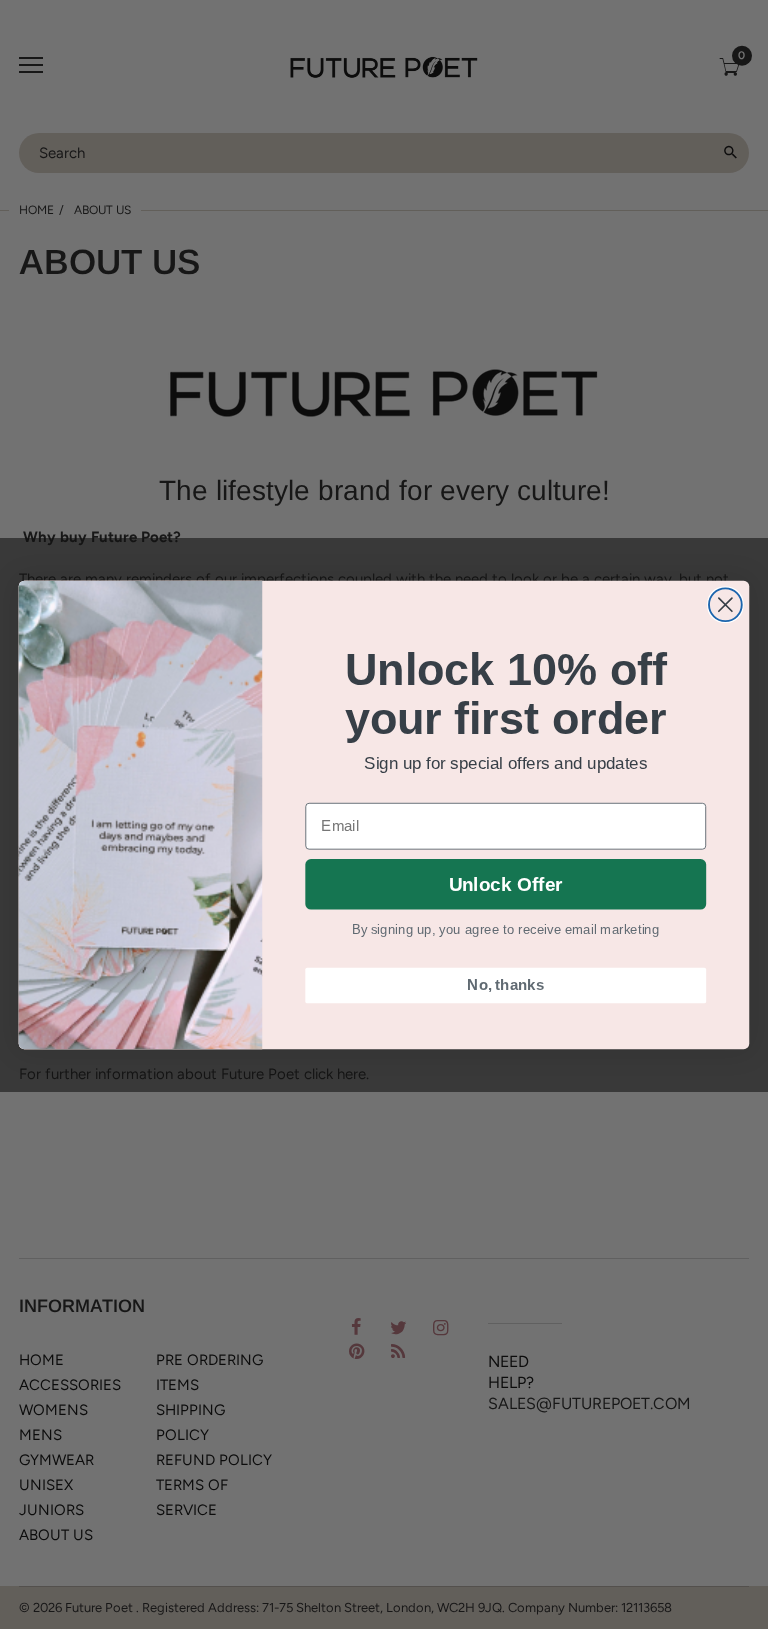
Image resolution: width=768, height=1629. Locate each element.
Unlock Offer (505, 884)
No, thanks (505, 985)
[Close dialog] (725, 604)
